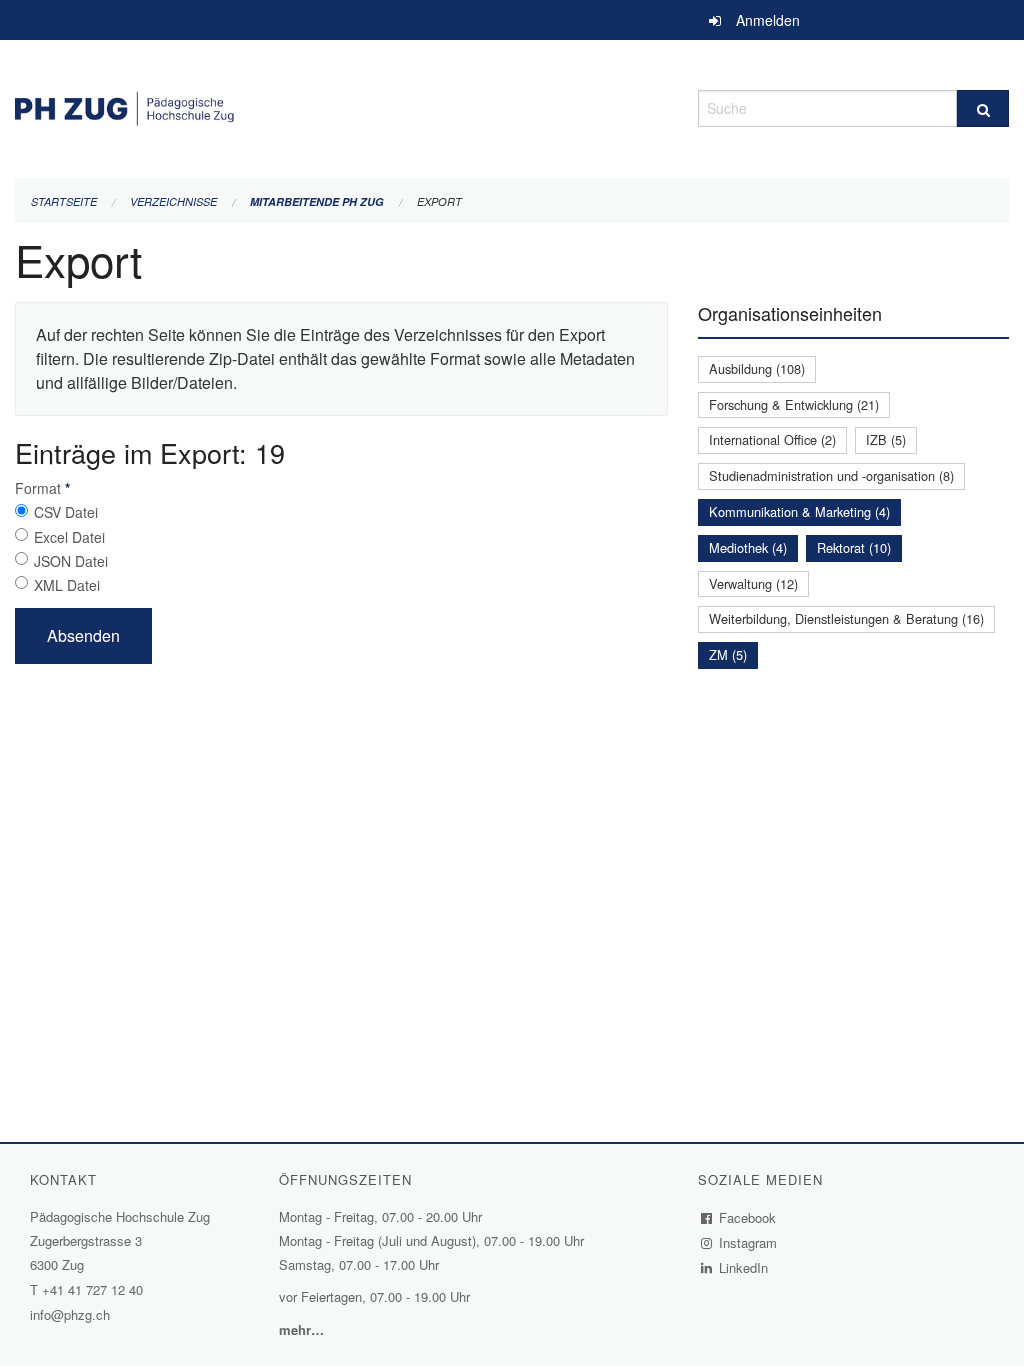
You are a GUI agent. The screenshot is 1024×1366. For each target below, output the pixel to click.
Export (439, 201)
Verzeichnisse (173, 201)
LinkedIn (744, 1267)
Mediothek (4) (748, 547)
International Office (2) (772, 439)
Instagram (748, 1242)
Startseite (64, 201)
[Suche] (983, 108)
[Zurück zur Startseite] (341, 105)
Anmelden (768, 20)
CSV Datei (66, 512)
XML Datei (67, 585)
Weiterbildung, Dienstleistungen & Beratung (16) (846, 618)
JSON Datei (71, 561)
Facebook (748, 1217)
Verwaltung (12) (753, 583)
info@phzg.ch (70, 1314)
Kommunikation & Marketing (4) (799, 511)
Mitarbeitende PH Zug (317, 201)
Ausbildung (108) (757, 368)
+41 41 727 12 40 (92, 1289)
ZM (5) (728, 654)
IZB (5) (886, 439)
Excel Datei (69, 537)
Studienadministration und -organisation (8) (831, 475)
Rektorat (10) (854, 547)
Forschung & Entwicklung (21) (794, 404)
